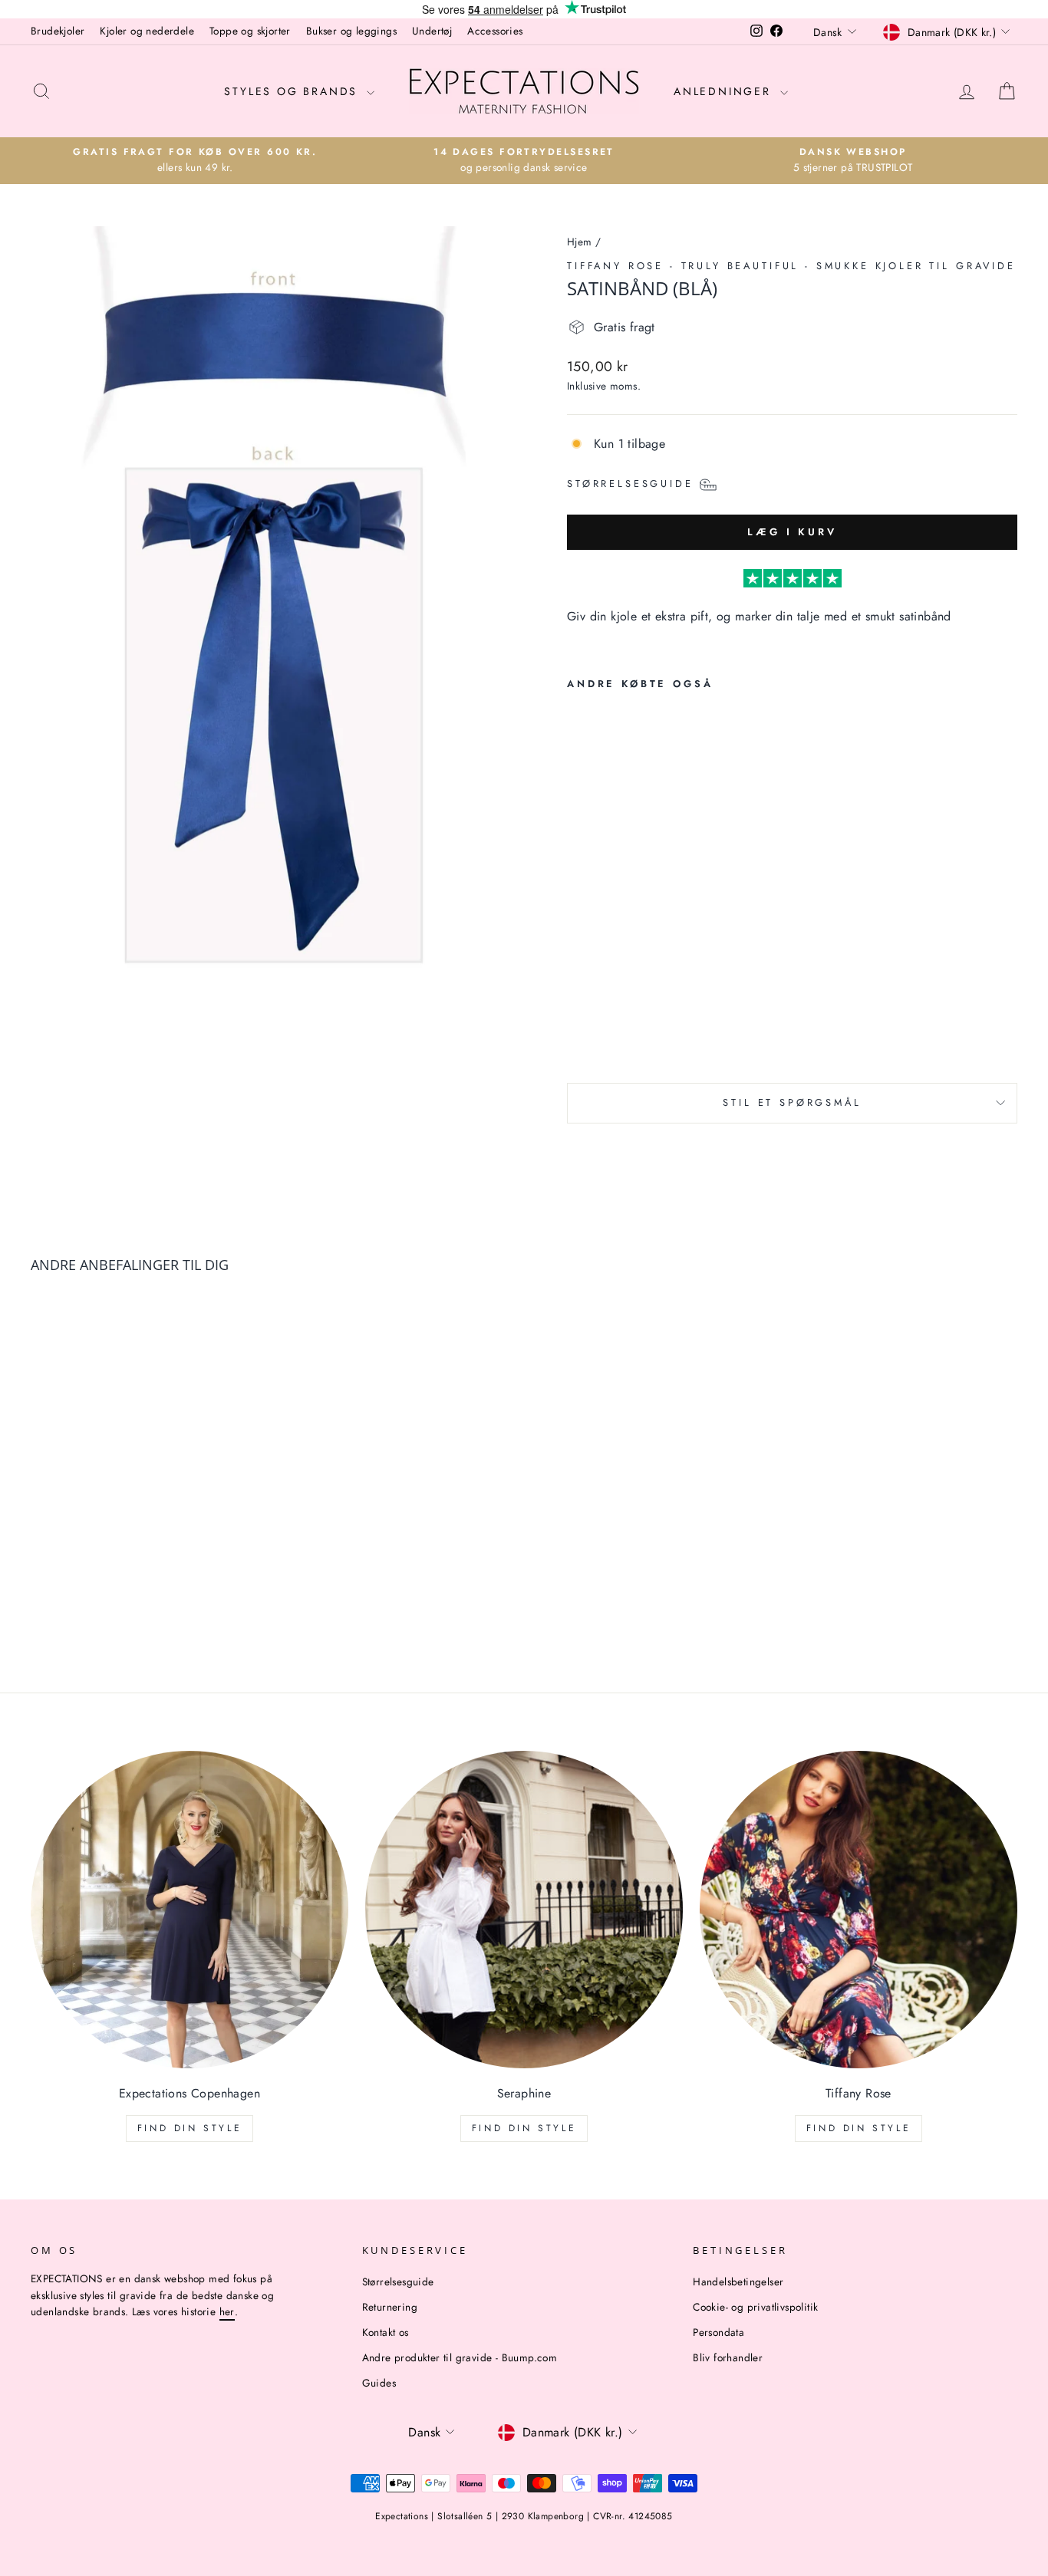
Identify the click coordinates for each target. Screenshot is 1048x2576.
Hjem (580, 242)
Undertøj (432, 31)
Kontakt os (386, 2332)
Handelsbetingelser (738, 2282)
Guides (379, 2383)
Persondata (718, 2332)
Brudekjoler (58, 31)
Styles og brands (293, 91)
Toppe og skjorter (250, 31)
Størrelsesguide (398, 2282)
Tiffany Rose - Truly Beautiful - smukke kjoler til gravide (791, 266)
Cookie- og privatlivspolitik (755, 2307)
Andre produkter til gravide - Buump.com (460, 2357)
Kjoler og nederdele (147, 31)
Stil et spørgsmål (792, 1102)
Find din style (189, 2128)
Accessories (495, 31)
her (227, 2311)
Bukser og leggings (351, 31)
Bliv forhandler (728, 2357)
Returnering (390, 2307)
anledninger (725, 91)
